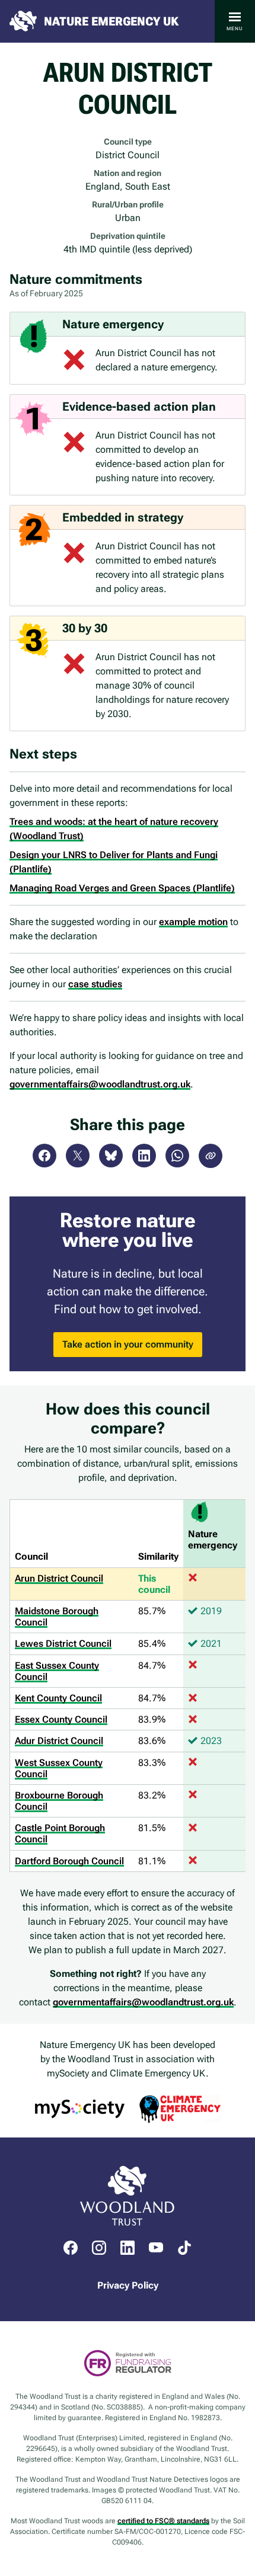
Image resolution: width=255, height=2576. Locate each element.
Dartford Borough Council (69, 1861)
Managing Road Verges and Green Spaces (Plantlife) (122, 888)
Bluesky (111, 1156)
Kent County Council (58, 1698)
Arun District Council (59, 1578)
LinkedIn (144, 1156)
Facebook (44, 1156)
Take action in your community (128, 1344)
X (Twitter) (78, 1156)
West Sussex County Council (59, 1768)
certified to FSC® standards (163, 2521)
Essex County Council (61, 1719)
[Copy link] (211, 1156)
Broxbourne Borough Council (59, 1801)
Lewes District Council (63, 1644)
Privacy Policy (128, 2285)
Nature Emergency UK (111, 21)
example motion (193, 922)
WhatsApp (177, 1156)
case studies (95, 984)
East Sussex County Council (57, 1671)
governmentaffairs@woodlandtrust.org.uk (100, 1084)
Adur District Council (59, 1741)
